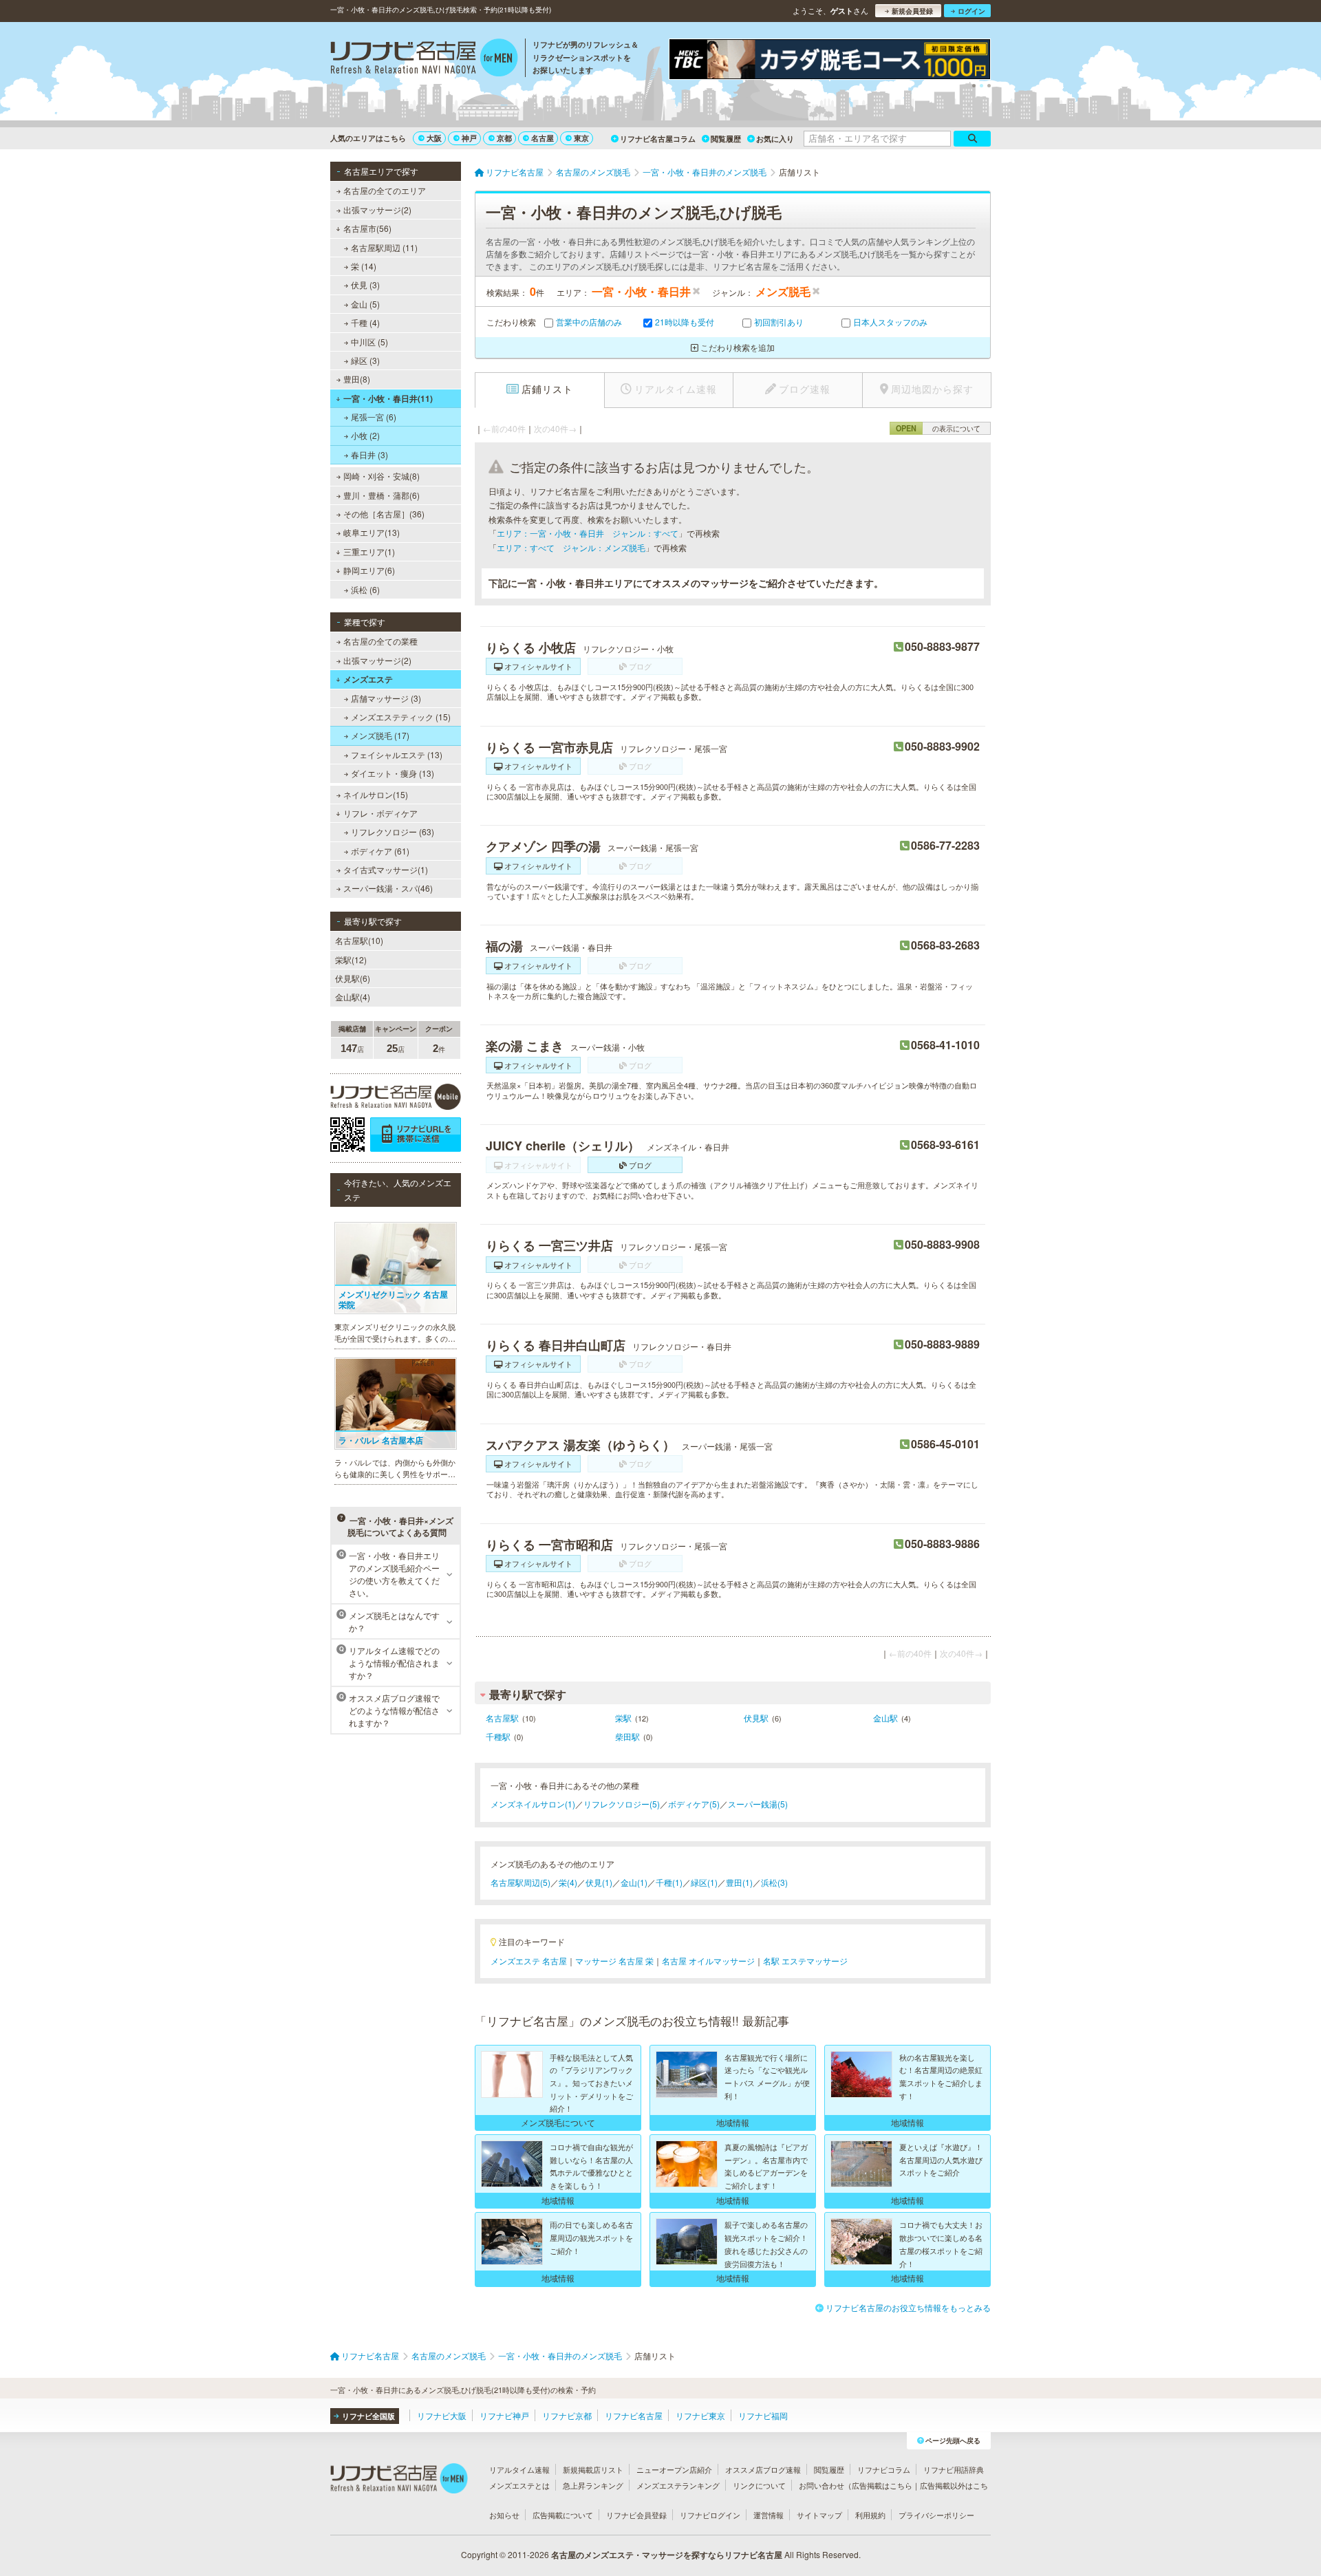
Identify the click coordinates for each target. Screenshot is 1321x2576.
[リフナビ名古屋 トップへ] (424, 59)
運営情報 (769, 2515)
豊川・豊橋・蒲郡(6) (382, 495)
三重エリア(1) (369, 551)
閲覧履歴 (726, 139)
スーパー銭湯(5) (758, 1804)
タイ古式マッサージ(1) (386, 869)
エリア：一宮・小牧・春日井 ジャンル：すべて (588, 533)
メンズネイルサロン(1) (533, 1804)
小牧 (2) (365, 435)
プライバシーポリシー (936, 2515)
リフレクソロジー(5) (622, 1804)
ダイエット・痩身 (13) (393, 773)
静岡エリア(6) (369, 570)
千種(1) (669, 1882)
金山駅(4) (353, 997)
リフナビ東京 (700, 2415)
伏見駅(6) (353, 978)
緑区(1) (704, 1882)
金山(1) (634, 1882)
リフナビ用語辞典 (954, 2469)
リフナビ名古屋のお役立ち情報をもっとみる (908, 2307)
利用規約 (870, 2515)
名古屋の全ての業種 (380, 641)
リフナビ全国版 (368, 2416)
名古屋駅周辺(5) (520, 1882)
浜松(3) (774, 1882)
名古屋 (543, 138)
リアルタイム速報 (519, 2469)
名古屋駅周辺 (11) (384, 247)
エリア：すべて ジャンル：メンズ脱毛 (571, 547)
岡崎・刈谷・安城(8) (382, 476)
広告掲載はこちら (882, 2485)
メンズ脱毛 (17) (380, 735)
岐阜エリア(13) (372, 532)
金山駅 (885, 1718)
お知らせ (504, 2515)
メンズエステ (368, 679)
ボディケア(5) (694, 1804)
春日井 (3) (369, 454)
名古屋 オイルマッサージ (708, 1961)
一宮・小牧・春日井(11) (388, 398)
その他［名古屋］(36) (384, 514)
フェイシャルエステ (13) (397, 754)
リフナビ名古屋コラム (658, 139)
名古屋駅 (502, 1718)
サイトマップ (819, 2515)
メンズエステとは (519, 2485)
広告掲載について (563, 2515)
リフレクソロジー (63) (393, 831)
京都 (504, 138)
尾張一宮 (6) (374, 417)
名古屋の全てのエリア (385, 190)
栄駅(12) (351, 959)
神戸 (469, 138)
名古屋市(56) (367, 228)
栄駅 (623, 1718)
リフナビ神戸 (504, 2415)
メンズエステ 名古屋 (529, 1961)
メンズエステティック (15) (401, 717)
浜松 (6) (365, 589)
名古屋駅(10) (359, 940)
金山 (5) (365, 304)
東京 (581, 138)
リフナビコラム (884, 2469)
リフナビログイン (710, 2515)
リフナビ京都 (567, 2415)
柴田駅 (627, 1736)
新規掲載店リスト (593, 2469)
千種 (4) (365, 322)
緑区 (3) (365, 360)
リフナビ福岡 (763, 2415)
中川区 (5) (369, 342)
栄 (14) (364, 266)
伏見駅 (756, 1718)
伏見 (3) (365, 285)
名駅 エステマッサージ (805, 1961)
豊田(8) (357, 379)
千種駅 (498, 1736)
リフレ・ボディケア (380, 813)
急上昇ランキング (593, 2485)
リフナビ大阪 (442, 2415)
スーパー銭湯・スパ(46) (388, 888)
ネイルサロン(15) (376, 794)
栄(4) (568, 1882)
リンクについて (759, 2485)
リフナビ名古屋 (634, 2415)
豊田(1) (739, 1882)
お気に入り (775, 139)
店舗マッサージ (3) (386, 698)
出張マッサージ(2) (377, 210)
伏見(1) (599, 1882)
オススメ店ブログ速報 (763, 2469)
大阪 (434, 138)
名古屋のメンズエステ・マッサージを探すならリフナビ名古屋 (667, 2555)
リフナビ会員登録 (636, 2515)
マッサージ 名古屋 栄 (614, 1961)
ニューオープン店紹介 (674, 2469)
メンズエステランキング (678, 2485)
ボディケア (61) (380, 851)
